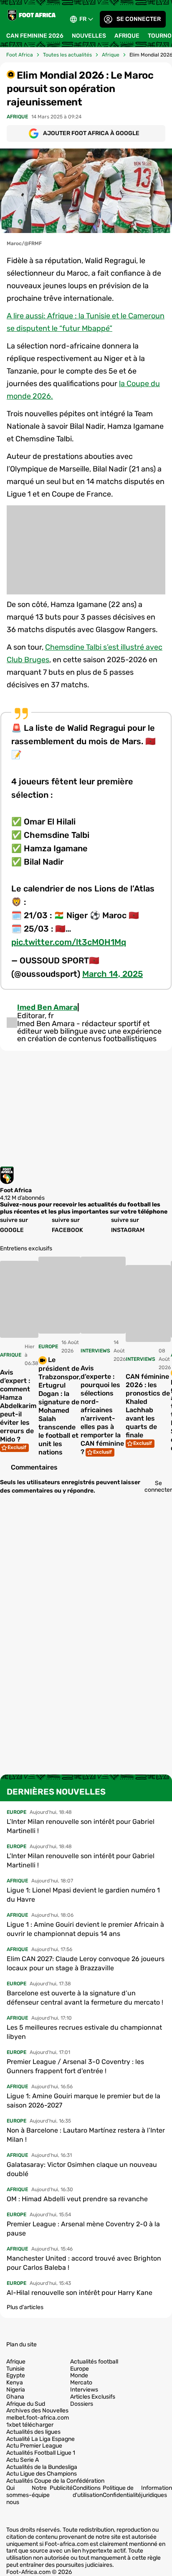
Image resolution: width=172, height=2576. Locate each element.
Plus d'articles (25, 2307)
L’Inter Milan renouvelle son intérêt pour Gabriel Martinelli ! (81, 1826)
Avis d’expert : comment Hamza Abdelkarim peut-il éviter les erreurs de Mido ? (18, 1406)
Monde (79, 2376)
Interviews (84, 2390)
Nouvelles (89, 36)
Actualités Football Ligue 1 (41, 2453)
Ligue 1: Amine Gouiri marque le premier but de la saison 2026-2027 (83, 2101)
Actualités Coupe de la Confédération (55, 2481)
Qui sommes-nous (19, 2495)
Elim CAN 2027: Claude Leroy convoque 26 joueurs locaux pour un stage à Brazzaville (86, 1963)
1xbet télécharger (30, 2425)
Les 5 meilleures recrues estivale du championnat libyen (84, 2032)
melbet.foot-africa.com (38, 2418)
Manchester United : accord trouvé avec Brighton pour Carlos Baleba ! (84, 2263)
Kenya (15, 2383)
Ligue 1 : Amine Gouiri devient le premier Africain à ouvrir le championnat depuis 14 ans (85, 1929)
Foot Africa (20, 55)
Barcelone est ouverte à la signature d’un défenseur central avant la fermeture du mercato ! (85, 1998)
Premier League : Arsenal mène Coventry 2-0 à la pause (83, 2229)
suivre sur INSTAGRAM (128, 1225)
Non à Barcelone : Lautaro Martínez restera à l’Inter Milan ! (86, 2135)
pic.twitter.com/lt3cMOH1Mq (69, 942)
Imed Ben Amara (47, 1007)
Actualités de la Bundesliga (42, 2467)
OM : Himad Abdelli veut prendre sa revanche (77, 2199)
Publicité (61, 2488)
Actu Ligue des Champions (42, 2474)
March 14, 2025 (113, 974)
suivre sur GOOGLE (14, 1225)
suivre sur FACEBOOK (67, 1225)
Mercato (81, 2383)
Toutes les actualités (67, 55)
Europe (80, 2369)
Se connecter (139, 19)
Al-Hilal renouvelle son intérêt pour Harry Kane (80, 2293)
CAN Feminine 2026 (35, 36)
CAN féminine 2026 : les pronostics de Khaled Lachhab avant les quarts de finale (148, 1406)
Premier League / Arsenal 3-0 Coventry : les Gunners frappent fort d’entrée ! (75, 2066)
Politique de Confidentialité (122, 2491)
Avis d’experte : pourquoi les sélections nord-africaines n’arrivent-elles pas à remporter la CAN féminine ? (102, 1410)
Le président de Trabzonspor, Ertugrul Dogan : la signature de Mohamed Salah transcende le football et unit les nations (59, 1406)
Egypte (16, 2376)
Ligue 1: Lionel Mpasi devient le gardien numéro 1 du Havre (83, 1895)
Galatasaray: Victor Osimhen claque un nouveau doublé (82, 2169)
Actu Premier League (34, 2446)
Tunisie (15, 2369)
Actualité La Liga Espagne (40, 2439)
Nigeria (16, 2390)
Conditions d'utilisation (88, 2491)
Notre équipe (41, 2491)
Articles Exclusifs (93, 2397)
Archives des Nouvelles (37, 2411)
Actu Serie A (23, 2460)
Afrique (127, 36)
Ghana (15, 2397)
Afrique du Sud (26, 2404)
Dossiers (82, 2404)
